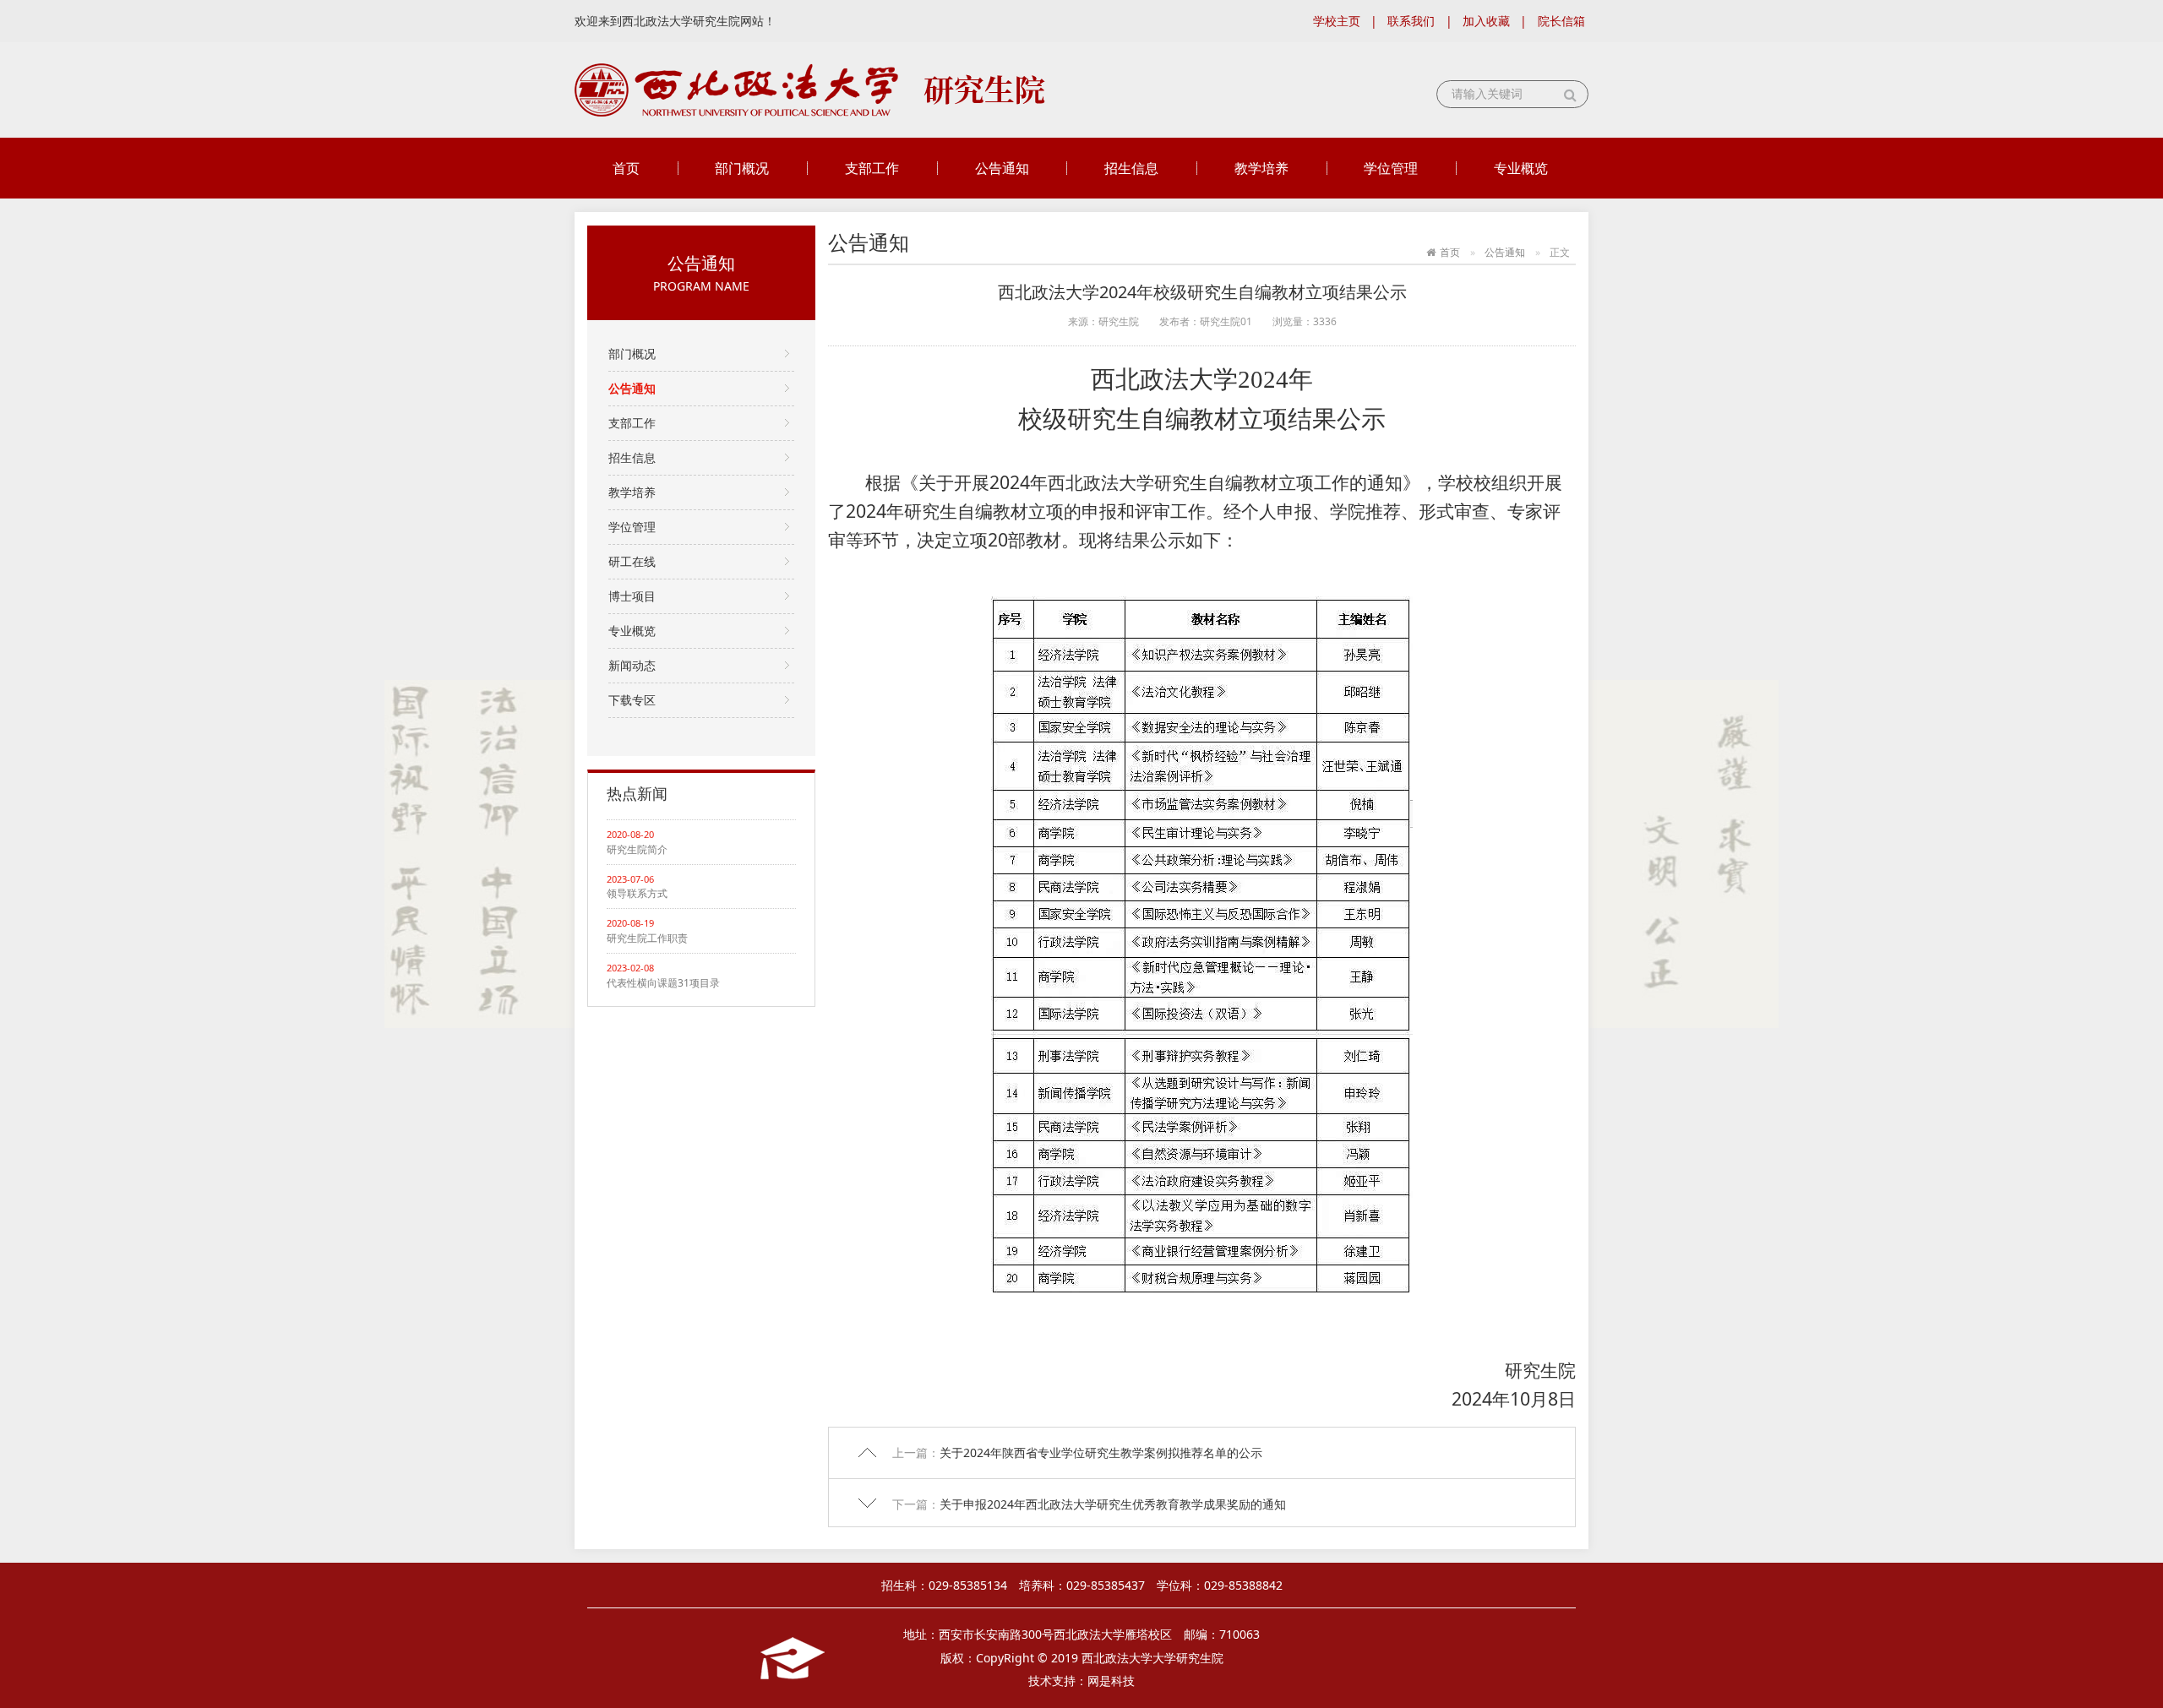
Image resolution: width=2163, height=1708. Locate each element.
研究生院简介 (637, 849)
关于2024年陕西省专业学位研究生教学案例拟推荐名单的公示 (1101, 1452)
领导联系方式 (637, 893)
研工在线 (632, 561)
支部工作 (872, 168)
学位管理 (1391, 168)
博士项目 (632, 596)
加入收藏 (1486, 21)
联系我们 (1411, 21)
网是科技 (1111, 1681)
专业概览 (1521, 168)
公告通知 (1002, 168)
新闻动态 (632, 665)
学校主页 (1337, 21)
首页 (626, 168)
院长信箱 (1561, 21)
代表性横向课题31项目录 (663, 983)
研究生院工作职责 (647, 938)
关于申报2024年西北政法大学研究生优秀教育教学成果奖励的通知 (1113, 1504)
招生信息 (1131, 168)
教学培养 (1261, 168)
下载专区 (632, 700)
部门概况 (742, 168)
